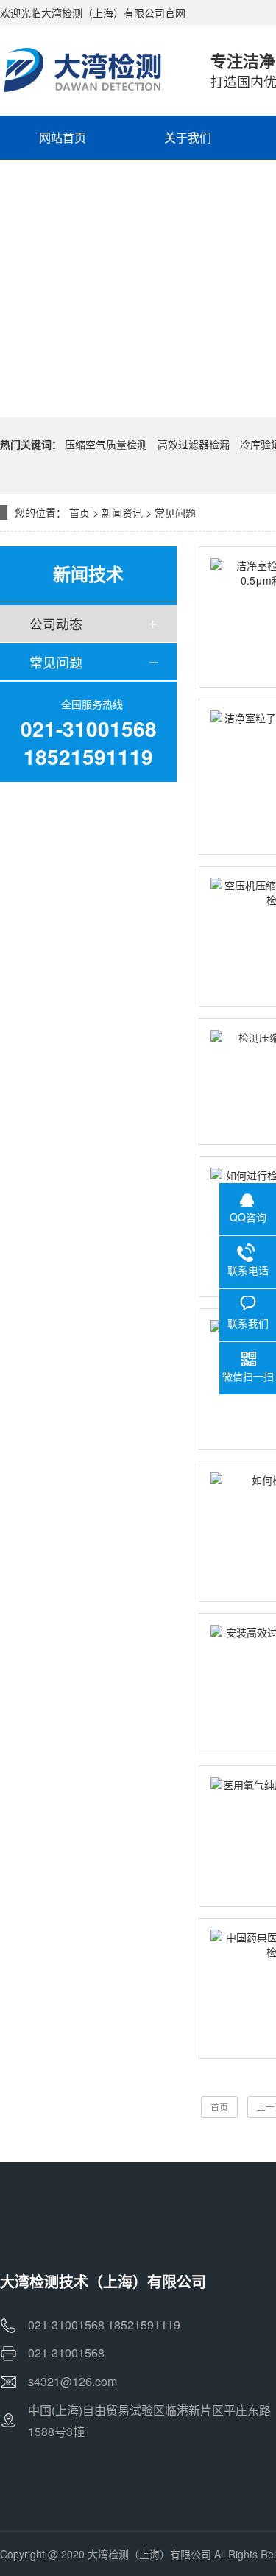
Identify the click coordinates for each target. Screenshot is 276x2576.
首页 (79, 512)
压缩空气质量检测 (106, 444)
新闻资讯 (122, 512)
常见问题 (175, 512)
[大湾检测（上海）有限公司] (91, 70)
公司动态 (56, 624)
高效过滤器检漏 (194, 444)
